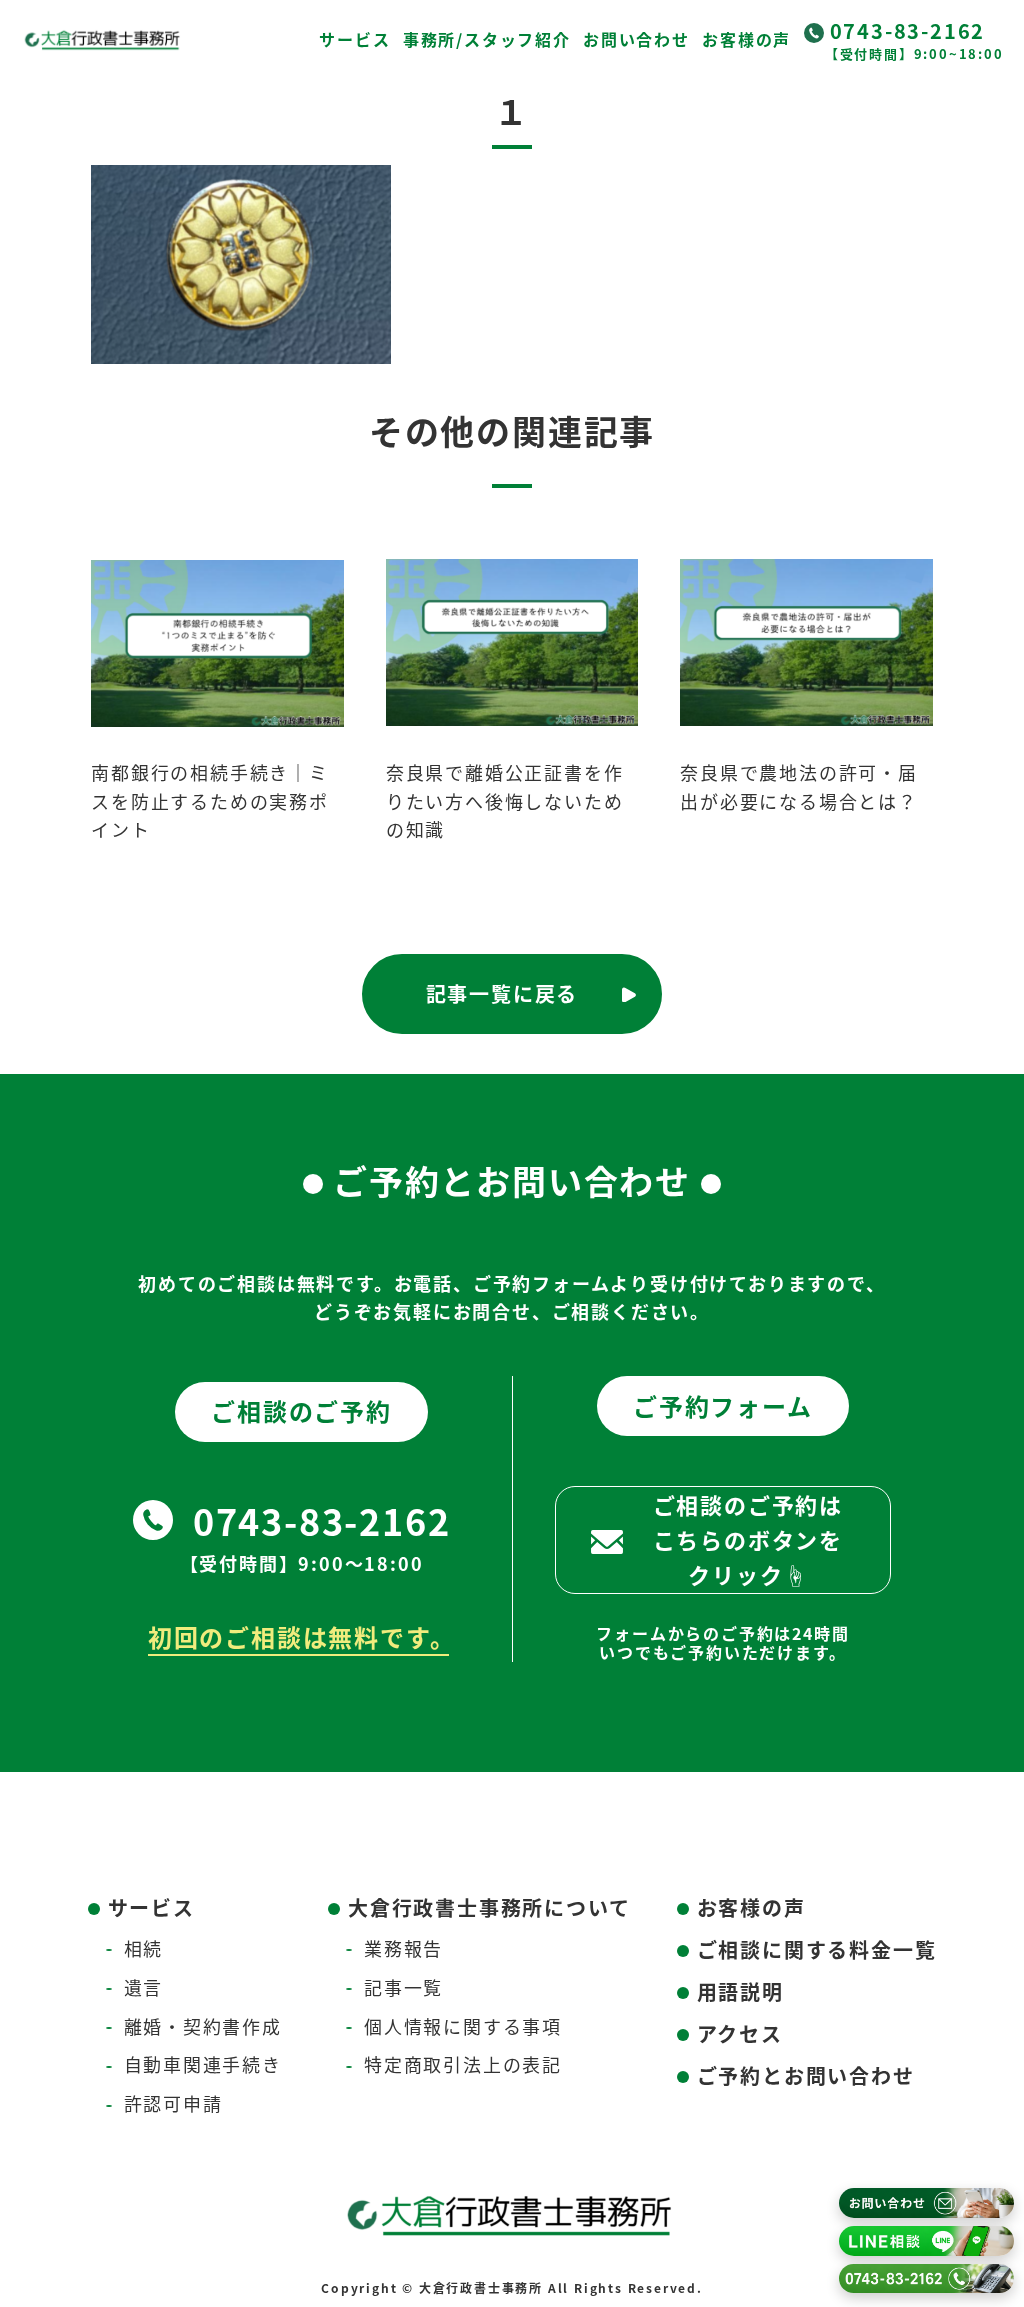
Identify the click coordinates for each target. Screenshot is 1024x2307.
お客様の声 (746, 39)
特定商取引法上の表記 (463, 2064)
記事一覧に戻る (502, 993)
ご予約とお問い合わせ (806, 2075)
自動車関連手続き (203, 2064)
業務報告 (403, 1948)
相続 (144, 1948)
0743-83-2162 (908, 30)
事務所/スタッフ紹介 (487, 39)
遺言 (144, 1987)
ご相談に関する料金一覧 (817, 1949)
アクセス (740, 2033)
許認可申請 (173, 2103)
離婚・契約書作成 (203, 2026)
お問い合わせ (636, 39)
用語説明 (740, 1991)
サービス (354, 39)
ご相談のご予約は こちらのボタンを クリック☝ (748, 1539)
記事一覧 (403, 1987)
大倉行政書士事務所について (489, 1907)
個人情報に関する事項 (463, 2026)
